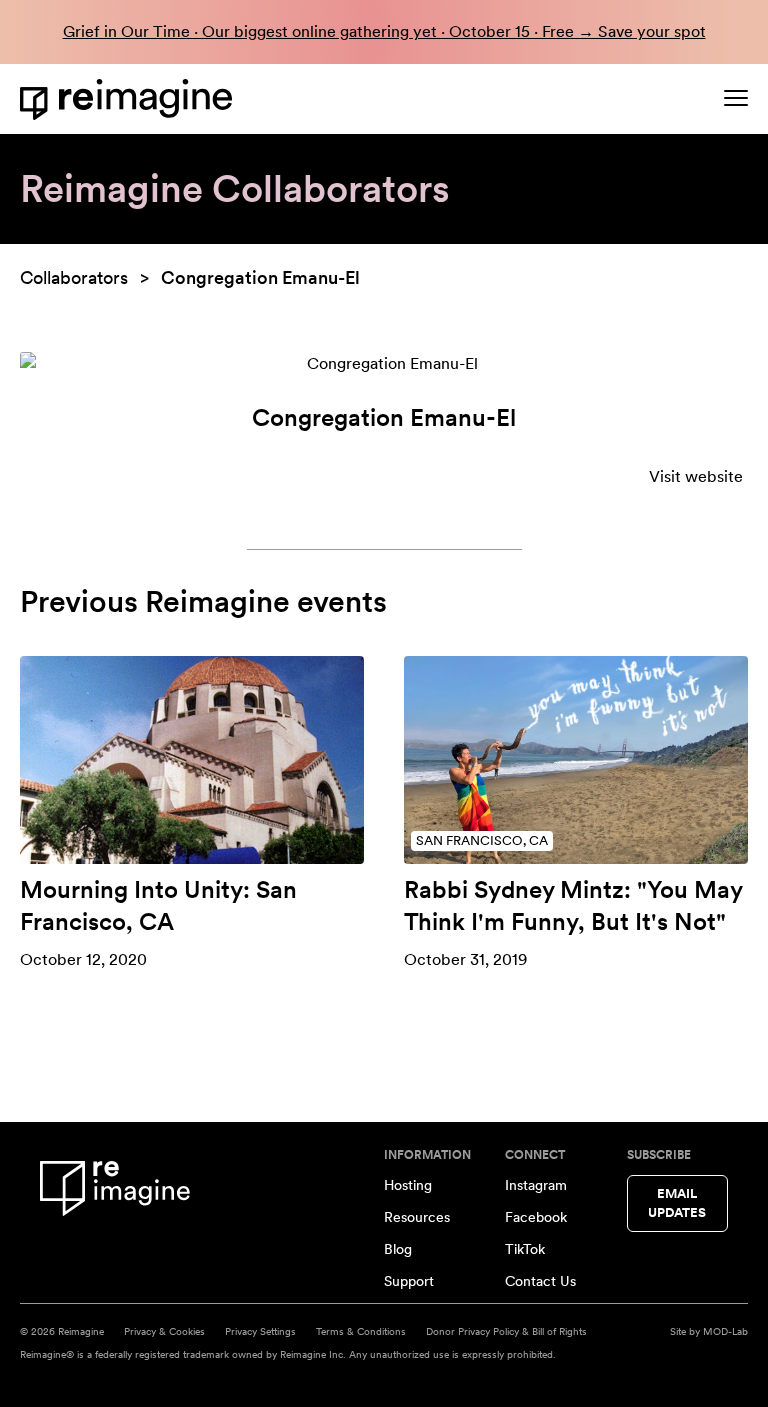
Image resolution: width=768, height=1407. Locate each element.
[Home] (130, 99)
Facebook (536, 1217)
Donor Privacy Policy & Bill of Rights (506, 1331)
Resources (417, 1217)
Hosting (408, 1185)
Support (409, 1281)
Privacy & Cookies (164, 1331)
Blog (398, 1249)
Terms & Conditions (361, 1331)
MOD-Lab (725, 1331)
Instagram (536, 1185)
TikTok (525, 1249)
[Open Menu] (736, 98)
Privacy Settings (260, 1331)
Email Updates (677, 1203)
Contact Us (540, 1281)
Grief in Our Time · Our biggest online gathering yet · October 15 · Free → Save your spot (384, 31)
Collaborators (74, 277)
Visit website (696, 476)
